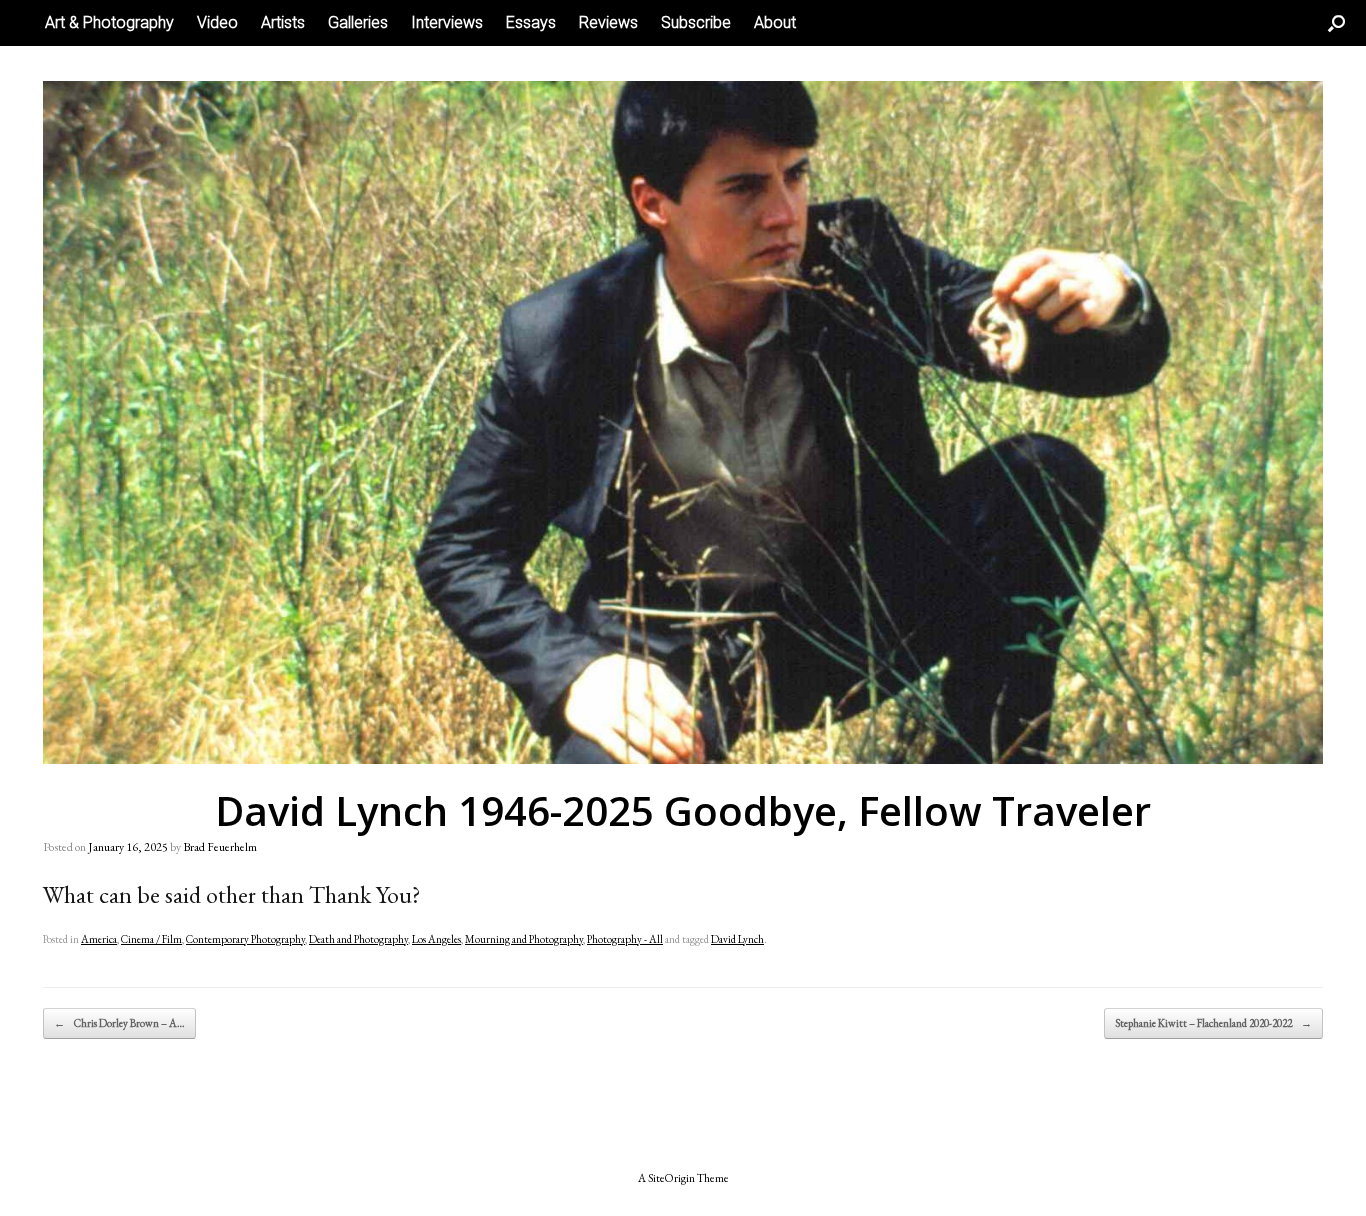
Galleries (358, 22)
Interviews (447, 22)
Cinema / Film (151, 939)
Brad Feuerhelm (220, 847)
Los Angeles (436, 939)
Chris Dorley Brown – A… (119, 1023)
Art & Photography (109, 22)
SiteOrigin (671, 1177)
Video (217, 22)
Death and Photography (358, 939)
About (775, 22)
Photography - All (625, 939)
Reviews (608, 22)
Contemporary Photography (245, 939)
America (99, 939)
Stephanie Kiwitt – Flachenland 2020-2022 (1213, 1023)
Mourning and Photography (524, 939)
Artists (283, 22)
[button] (1336, 23)
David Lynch (737, 939)
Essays (531, 22)
